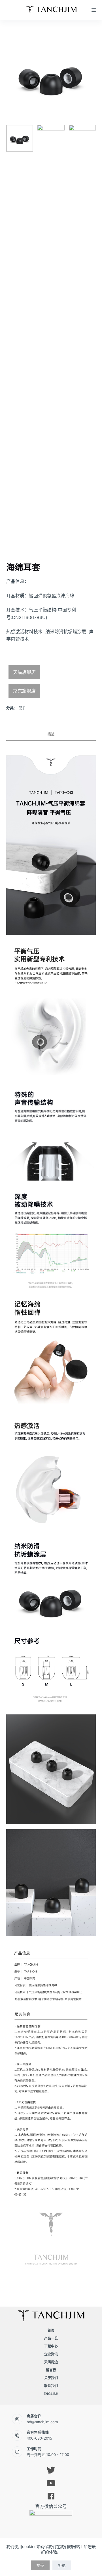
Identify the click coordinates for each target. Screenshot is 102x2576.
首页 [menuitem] (51, 2330)
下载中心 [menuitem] (51, 2346)
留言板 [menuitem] (51, 2370)
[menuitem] (51, 2394)
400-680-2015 (39, 2438)
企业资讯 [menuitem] (51, 2354)
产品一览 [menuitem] (51, 2338)
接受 (40, 2565)
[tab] (51, 734)
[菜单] (94, 10)
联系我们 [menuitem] (51, 2386)
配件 (23, 708)
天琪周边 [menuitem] (51, 2362)
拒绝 (62, 2565)
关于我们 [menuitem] (51, 2378)
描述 (51, 734)
